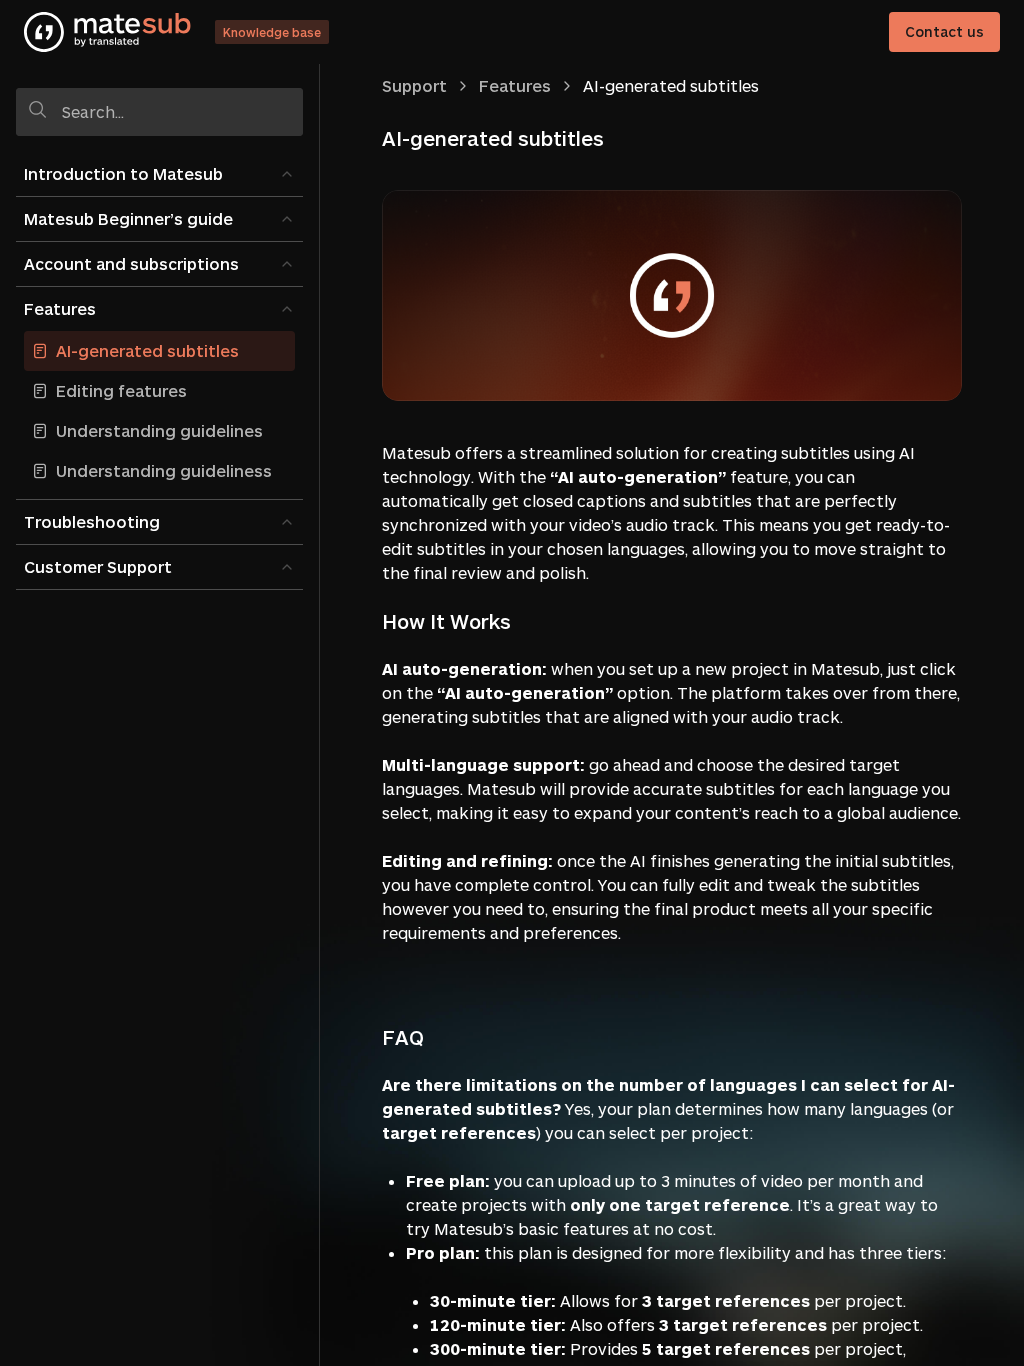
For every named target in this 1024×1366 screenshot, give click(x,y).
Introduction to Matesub (123, 173)
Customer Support (98, 566)
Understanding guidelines (159, 430)
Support (414, 85)
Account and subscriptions (131, 263)
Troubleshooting (92, 521)
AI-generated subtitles (147, 350)
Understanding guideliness (164, 470)
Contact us (944, 31)
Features (60, 308)
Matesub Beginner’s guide (128, 218)
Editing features (121, 390)
